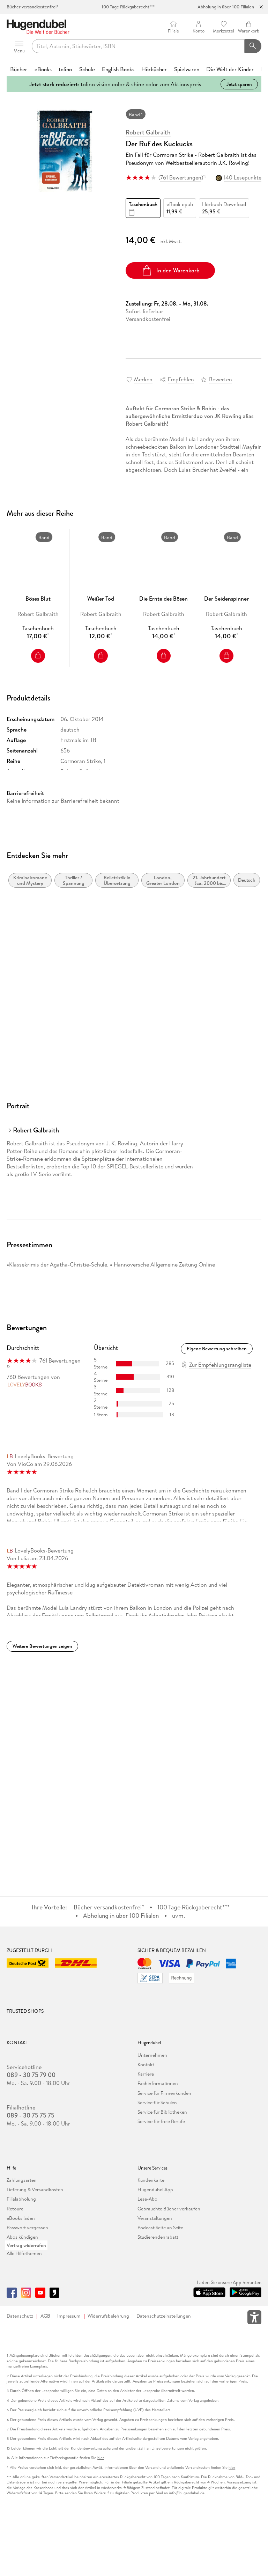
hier (101, 2458)
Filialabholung (21, 2199)
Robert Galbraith (148, 132)
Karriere (146, 2074)
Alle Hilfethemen (24, 2253)
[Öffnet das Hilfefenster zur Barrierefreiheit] (254, 2319)
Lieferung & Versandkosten (35, 2189)
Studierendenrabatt (158, 2237)
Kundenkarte (151, 2180)
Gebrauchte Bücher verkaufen (169, 2209)
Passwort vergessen (27, 2228)
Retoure (15, 2209)
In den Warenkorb (178, 270)
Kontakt (146, 2064)
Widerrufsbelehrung (108, 2316)
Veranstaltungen (155, 2218)
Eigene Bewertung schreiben (217, 1349)
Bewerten (221, 379)
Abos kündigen (22, 2237)
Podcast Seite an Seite (160, 2228)
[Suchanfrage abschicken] (253, 46)
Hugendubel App (155, 2189)
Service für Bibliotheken (162, 2112)
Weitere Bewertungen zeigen (42, 1646)
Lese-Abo (147, 2199)
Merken (143, 379)
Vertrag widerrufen (26, 2245)
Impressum (69, 2316)
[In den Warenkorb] (38, 656)
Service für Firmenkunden (164, 2093)
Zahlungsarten (22, 2180)
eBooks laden (21, 2218)
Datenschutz (20, 2316)
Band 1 (136, 115)
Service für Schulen (157, 2102)
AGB (45, 2316)
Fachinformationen (158, 2083)
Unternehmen (152, 2055)
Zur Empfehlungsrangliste (220, 1365)
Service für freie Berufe (161, 2121)
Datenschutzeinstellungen (164, 2316)
